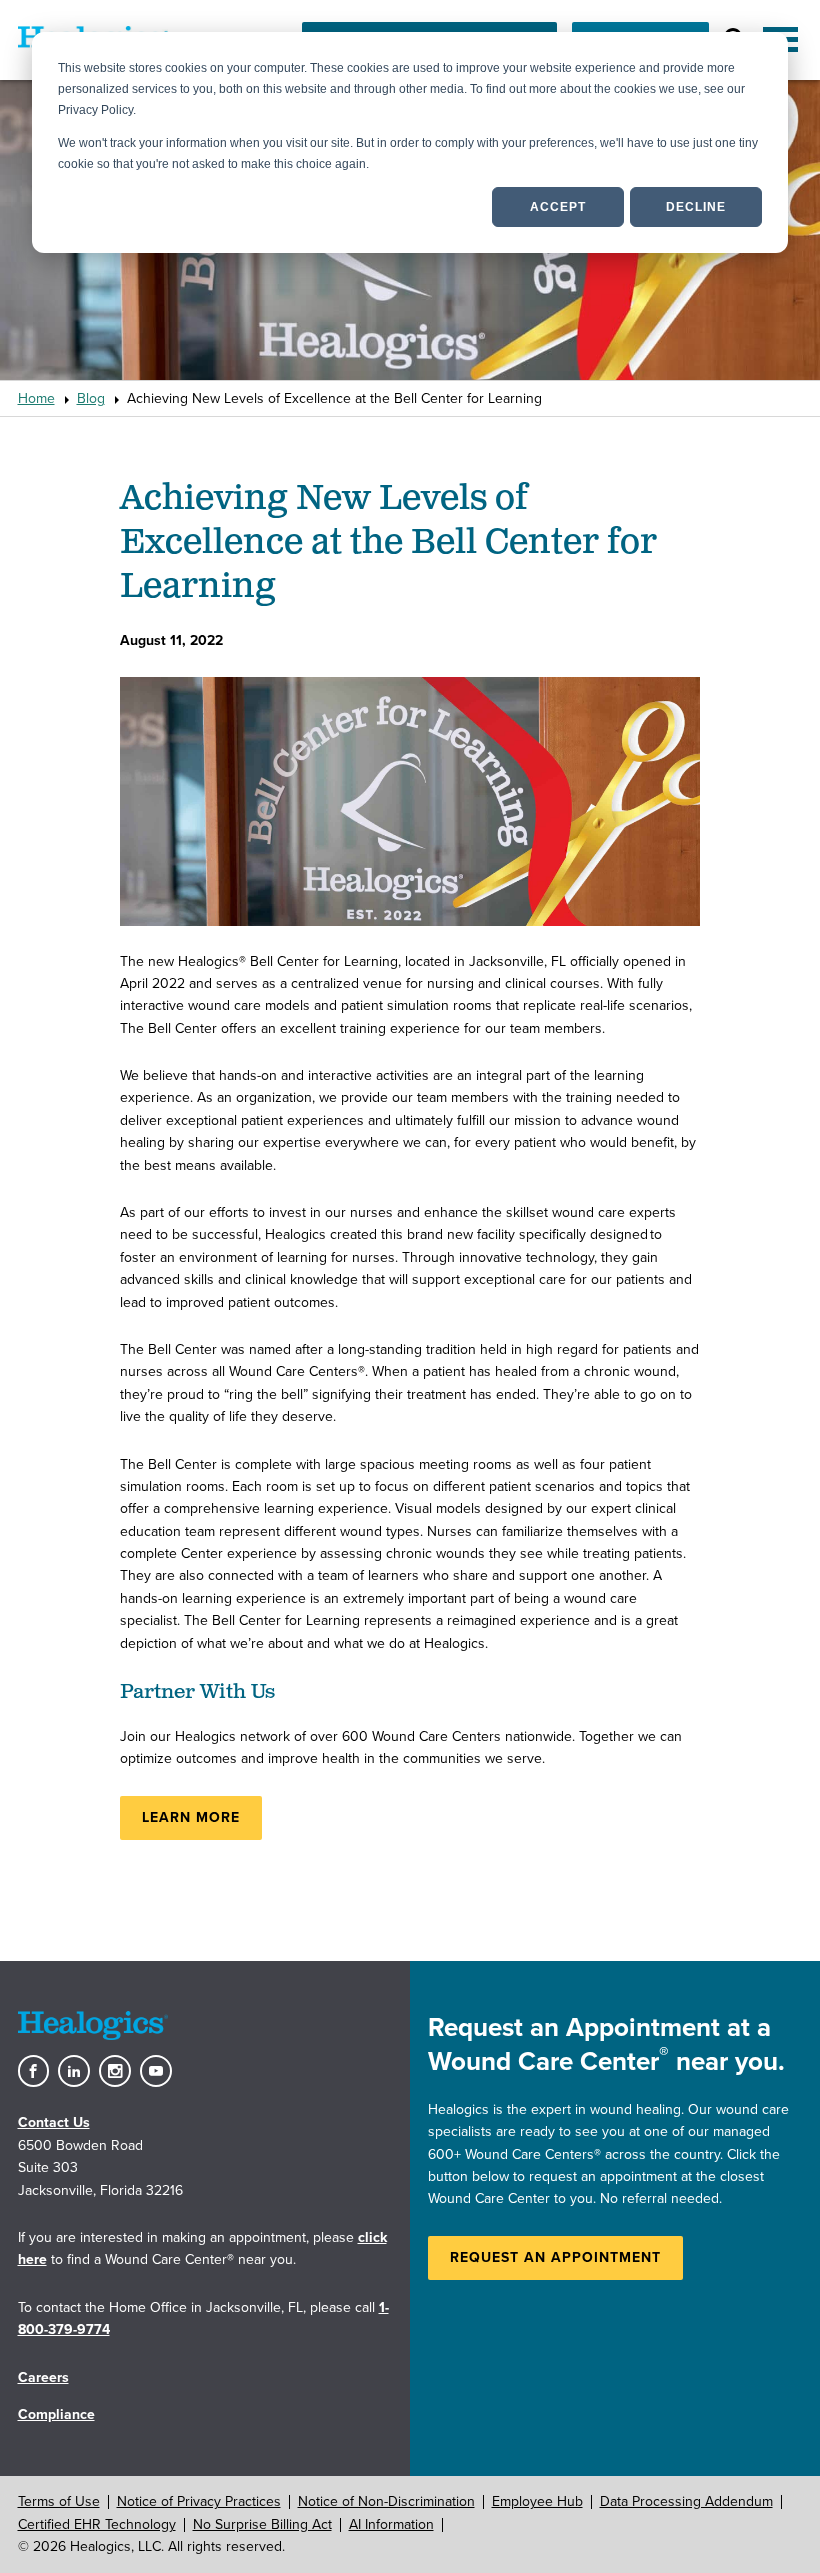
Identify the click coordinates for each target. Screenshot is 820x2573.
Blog (91, 398)
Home (36, 398)
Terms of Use (59, 2501)
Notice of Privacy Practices (199, 2501)
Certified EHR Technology (97, 2524)
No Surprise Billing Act (262, 2524)
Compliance (56, 2414)
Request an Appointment (555, 2257)
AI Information (391, 2524)
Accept (558, 207)
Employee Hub (537, 2501)
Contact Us (54, 2122)
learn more (191, 1817)
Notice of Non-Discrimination (386, 2501)
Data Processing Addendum (686, 2501)
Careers (43, 2377)
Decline (696, 207)
